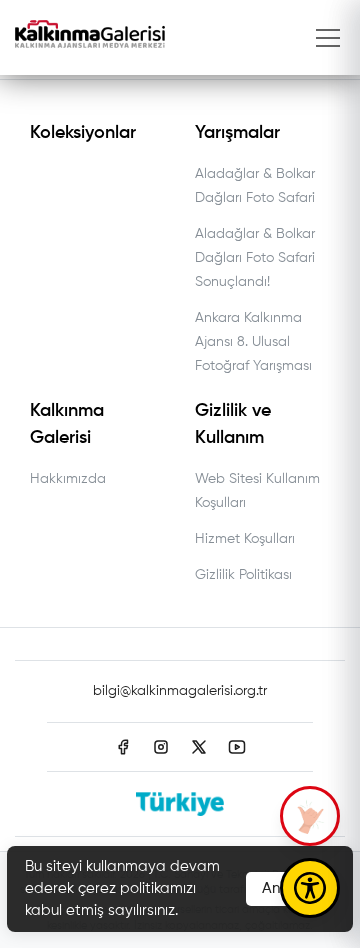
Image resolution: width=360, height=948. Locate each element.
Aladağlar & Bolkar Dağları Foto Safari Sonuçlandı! (255, 258)
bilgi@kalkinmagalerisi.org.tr (180, 691)
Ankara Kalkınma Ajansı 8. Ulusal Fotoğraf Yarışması (253, 342)
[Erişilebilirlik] (310, 888)
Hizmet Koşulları (245, 539)
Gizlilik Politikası (243, 575)
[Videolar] (310, 816)
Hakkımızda (68, 479)
